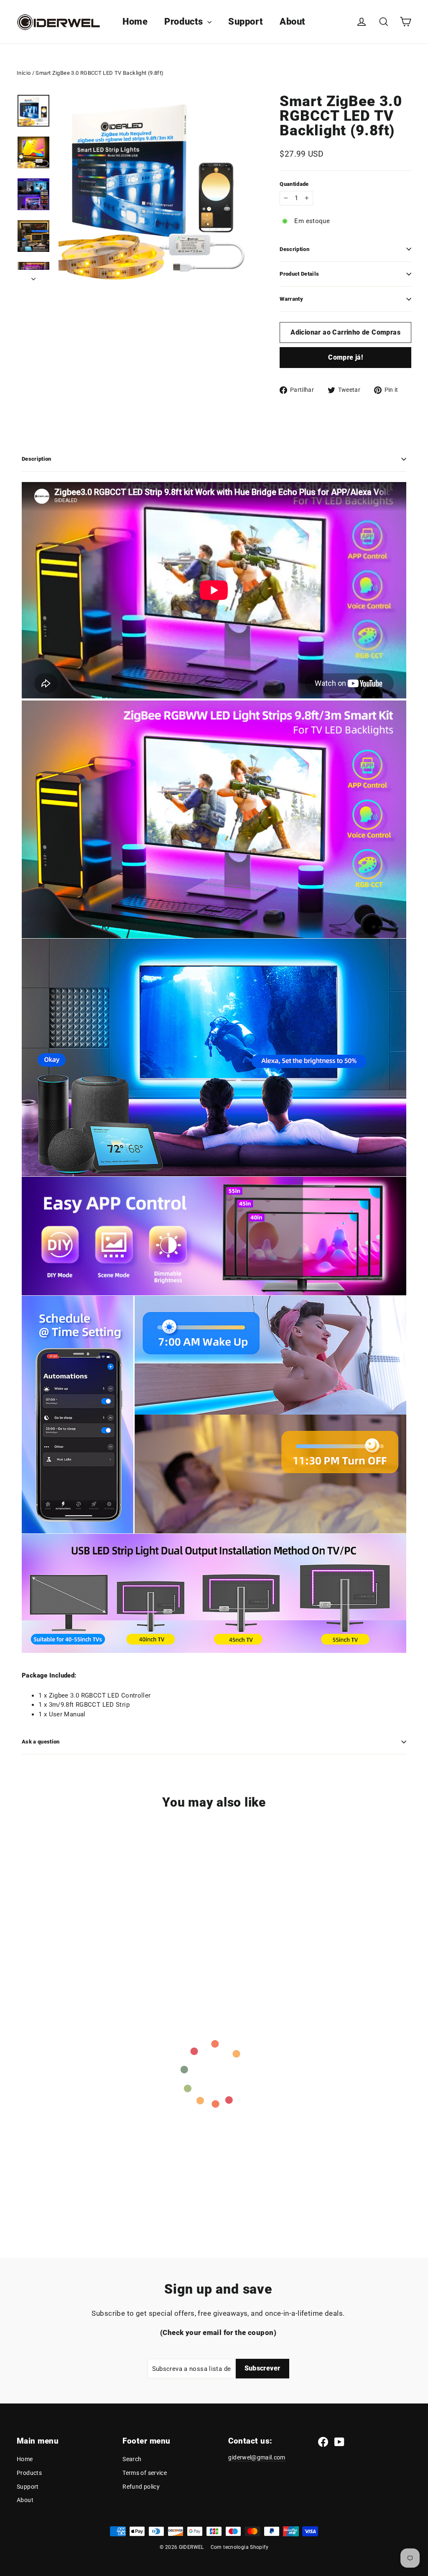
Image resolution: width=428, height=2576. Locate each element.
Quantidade (294, 184)
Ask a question (41, 1742)
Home (135, 22)
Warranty (291, 299)
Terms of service (145, 2473)
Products (185, 22)
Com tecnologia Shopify (239, 2547)
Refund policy (141, 2487)
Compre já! (345, 357)
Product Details (299, 274)
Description (294, 249)
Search (132, 2459)
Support (246, 22)
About (293, 22)
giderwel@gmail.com (257, 2457)
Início (24, 73)
